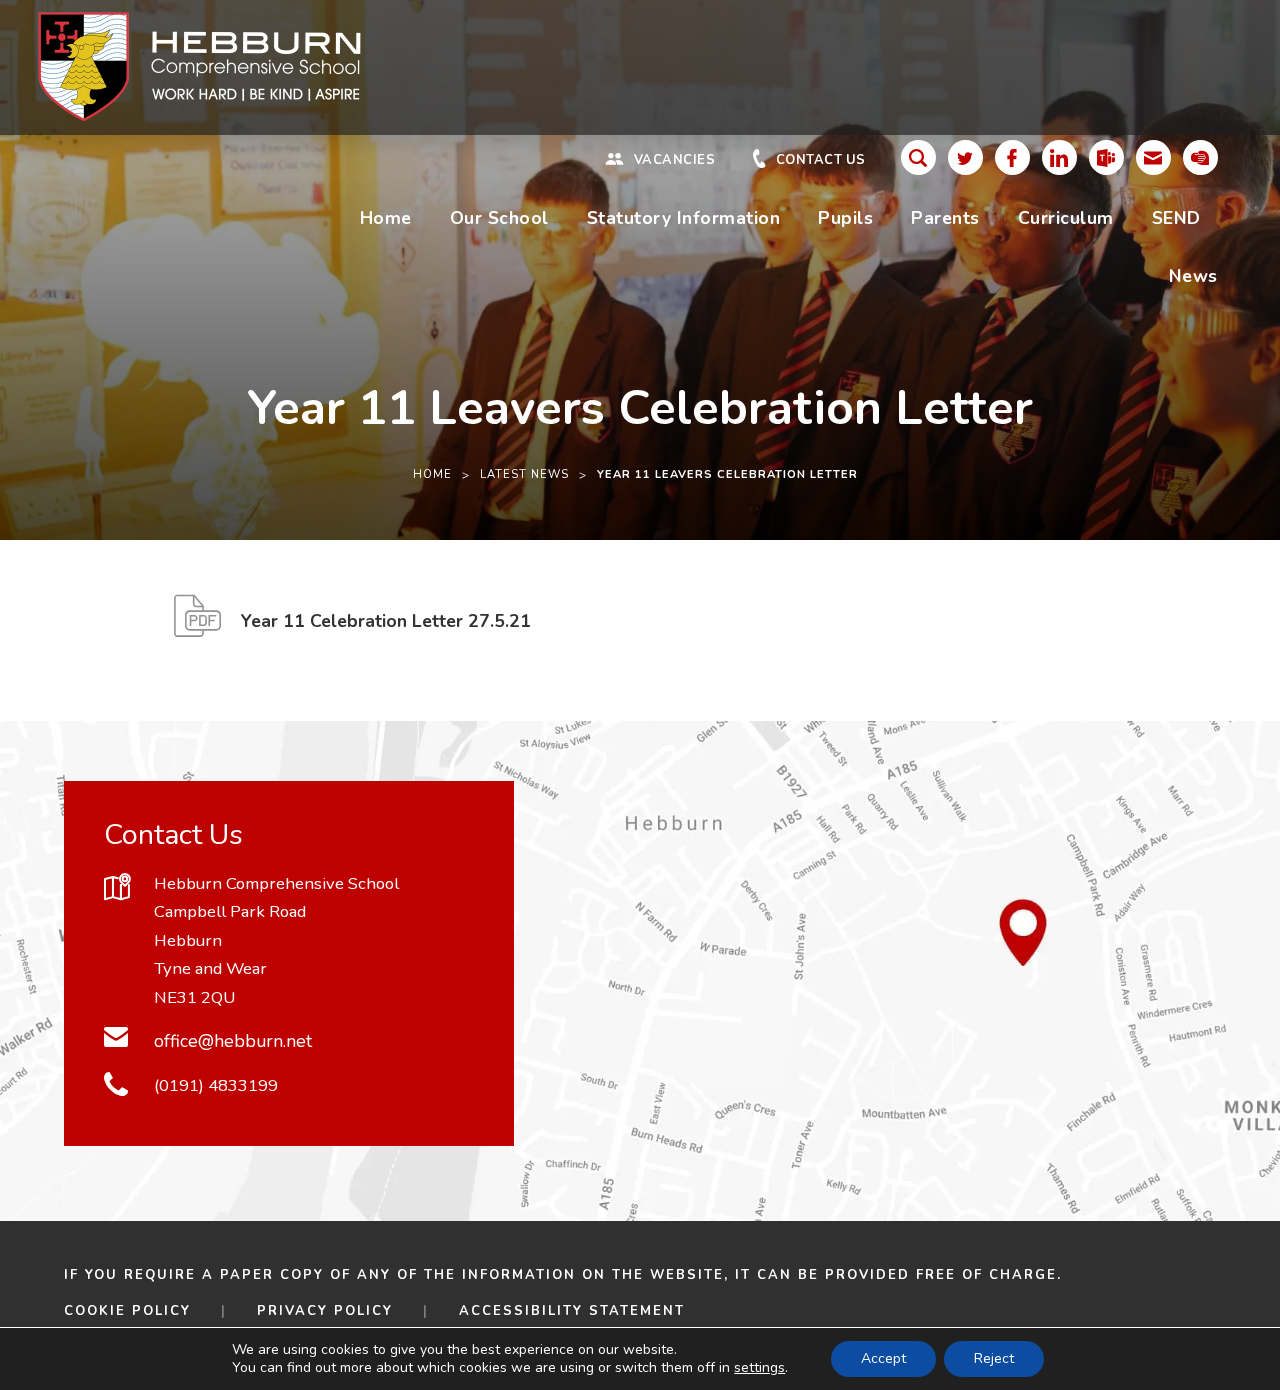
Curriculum (1066, 218)
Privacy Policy (325, 1311)
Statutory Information (684, 218)
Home (386, 218)
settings (759, 1368)
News (1193, 276)
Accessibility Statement (572, 1311)
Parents (945, 218)
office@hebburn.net (233, 1041)
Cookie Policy (127, 1311)
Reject (994, 1358)
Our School (499, 218)
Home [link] (432, 474)
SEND (1176, 218)
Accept (883, 1358)
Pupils (845, 218)
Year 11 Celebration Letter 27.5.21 (386, 629)
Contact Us (821, 160)
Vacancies (675, 160)
